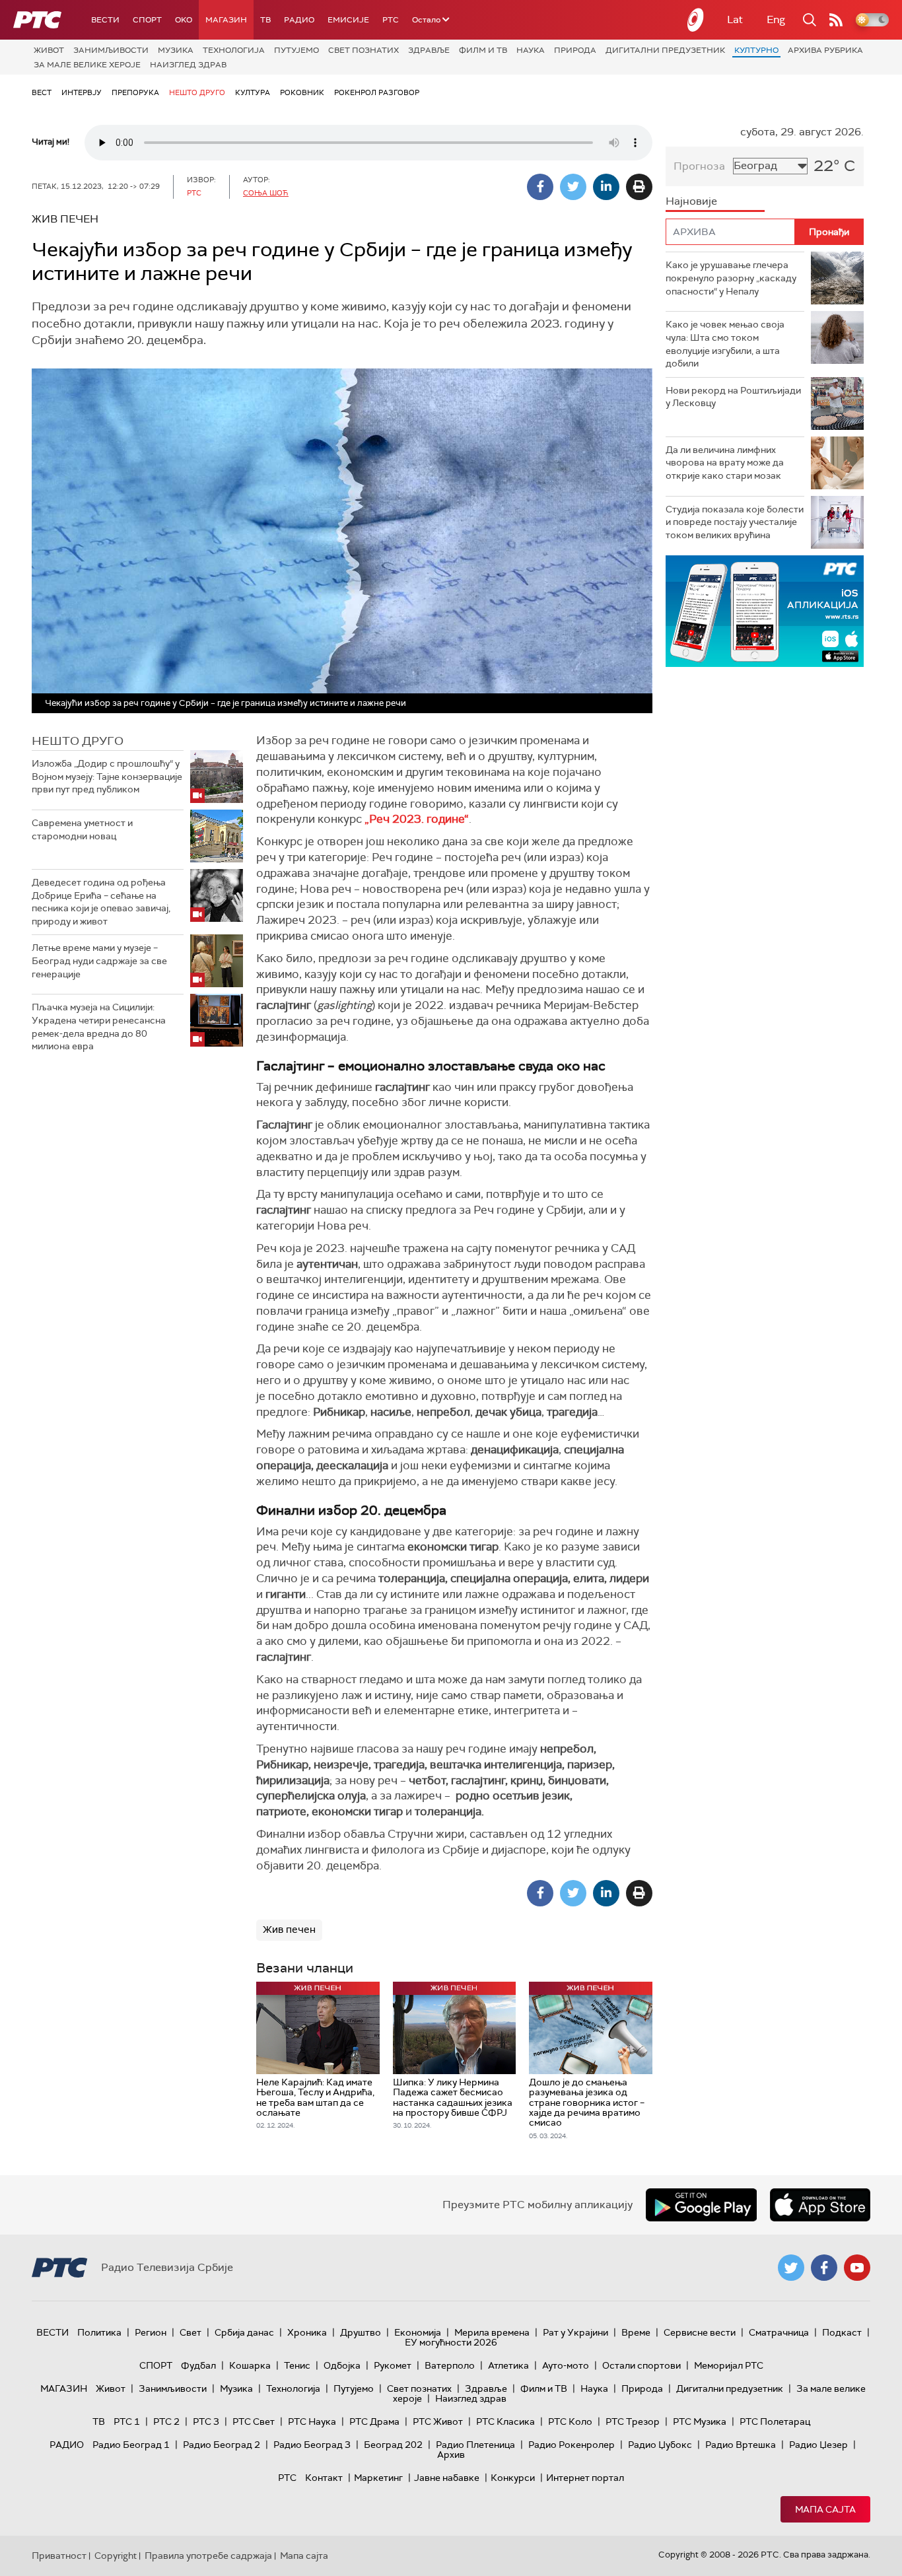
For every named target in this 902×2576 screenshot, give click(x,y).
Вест (42, 92)
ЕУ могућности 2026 (451, 2342)
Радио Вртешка (741, 2445)
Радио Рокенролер (572, 2445)
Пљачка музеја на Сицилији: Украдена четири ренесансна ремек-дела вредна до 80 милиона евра (99, 1027)
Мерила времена (492, 2332)
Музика (176, 50)
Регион (151, 2332)
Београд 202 (393, 2445)
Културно (756, 50)
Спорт (147, 20)
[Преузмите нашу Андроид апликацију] (701, 2205)
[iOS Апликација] (765, 611)
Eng (776, 19)
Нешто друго (197, 92)
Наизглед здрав (188, 65)
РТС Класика (505, 2421)
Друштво (361, 2332)
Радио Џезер (818, 2445)
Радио (299, 20)
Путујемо (296, 50)
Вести (105, 20)
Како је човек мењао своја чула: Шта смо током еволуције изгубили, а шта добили (725, 344)
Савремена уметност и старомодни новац (82, 829)
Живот (49, 50)
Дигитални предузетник (665, 50)
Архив (451, 2454)
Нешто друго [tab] (78, 741)
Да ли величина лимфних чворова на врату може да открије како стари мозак (725, 463)
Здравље (429, 50)
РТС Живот (438, 2421)
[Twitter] (573, 187)
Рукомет (393, 2365)
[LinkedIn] (606, 187)
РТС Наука (312, 2421)
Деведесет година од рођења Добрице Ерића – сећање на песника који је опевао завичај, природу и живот (101, 902)
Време (636, 2332)
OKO (184, 20)
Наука (531, 50)
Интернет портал (585, 2478)
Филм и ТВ (483, 50)
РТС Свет (254, 2421)
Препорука (135, 92)
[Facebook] (540, 187)
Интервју (82, 92)
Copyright (116, 2556)
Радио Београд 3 (312, 2445)
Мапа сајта (825, 2509)
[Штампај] (639, 187)
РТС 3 (206, 2421)
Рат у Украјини (575, 2332)
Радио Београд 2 (222, 2445)
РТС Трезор (633, 2421)
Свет (191, 2332)
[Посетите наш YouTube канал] (857, 2268)
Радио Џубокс (660, 2445)
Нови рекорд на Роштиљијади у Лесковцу (733, 397)
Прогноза (699, 166)
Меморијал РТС (729, 2365)
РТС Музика (700, 2421)
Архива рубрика (825, 50)
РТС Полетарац (775, 2421)
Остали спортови (642, 2365)
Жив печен (289, 1930)
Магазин (226, 20)
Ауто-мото (566, 2365)
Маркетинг (378, 2478)
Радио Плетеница (475, 2445)
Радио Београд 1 (131, 2445)
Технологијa (234, 50)
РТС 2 (166, 2421)
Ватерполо (450, 2365)
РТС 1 (127, 2421)
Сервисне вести (700, 2332)
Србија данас (244, 2332)
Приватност (59, 2556)
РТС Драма (374, 2421)
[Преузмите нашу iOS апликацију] (820, 2205)
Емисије (348, 20)
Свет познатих (364, 50)
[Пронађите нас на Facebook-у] (824, 2268)
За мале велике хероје (87, 65)
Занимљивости (111, 50)
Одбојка (342, 2365)
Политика (99, 2332)
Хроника (307, 2332)
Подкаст (842, 2332)
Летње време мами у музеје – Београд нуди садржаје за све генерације (99, 960)
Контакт (324, 2478)
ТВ (265, 20)
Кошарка (250, 2365)
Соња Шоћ (266, 193)
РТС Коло (570, 2421)
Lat (735, 19)
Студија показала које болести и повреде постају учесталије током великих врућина (735, 522)
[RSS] (836, 20)
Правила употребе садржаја (208, 2556)
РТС (391, 20)
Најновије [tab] (691, 201)
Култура (253, 92)
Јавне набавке (447, 2478)
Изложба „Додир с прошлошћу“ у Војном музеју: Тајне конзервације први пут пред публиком (107, 776)
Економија (418, 2332)
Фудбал (198, 2365)
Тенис (297, 2365)
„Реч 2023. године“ (417, 819)
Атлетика (508, 2365)
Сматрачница (779, 2332)
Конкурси (513, 2478)
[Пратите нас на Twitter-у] (791, 2268)
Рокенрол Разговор (377, 92)
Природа (575, 50)
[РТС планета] (696, 20)
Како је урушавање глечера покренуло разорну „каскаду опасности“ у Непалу (731, 278)
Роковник (302, 92)
